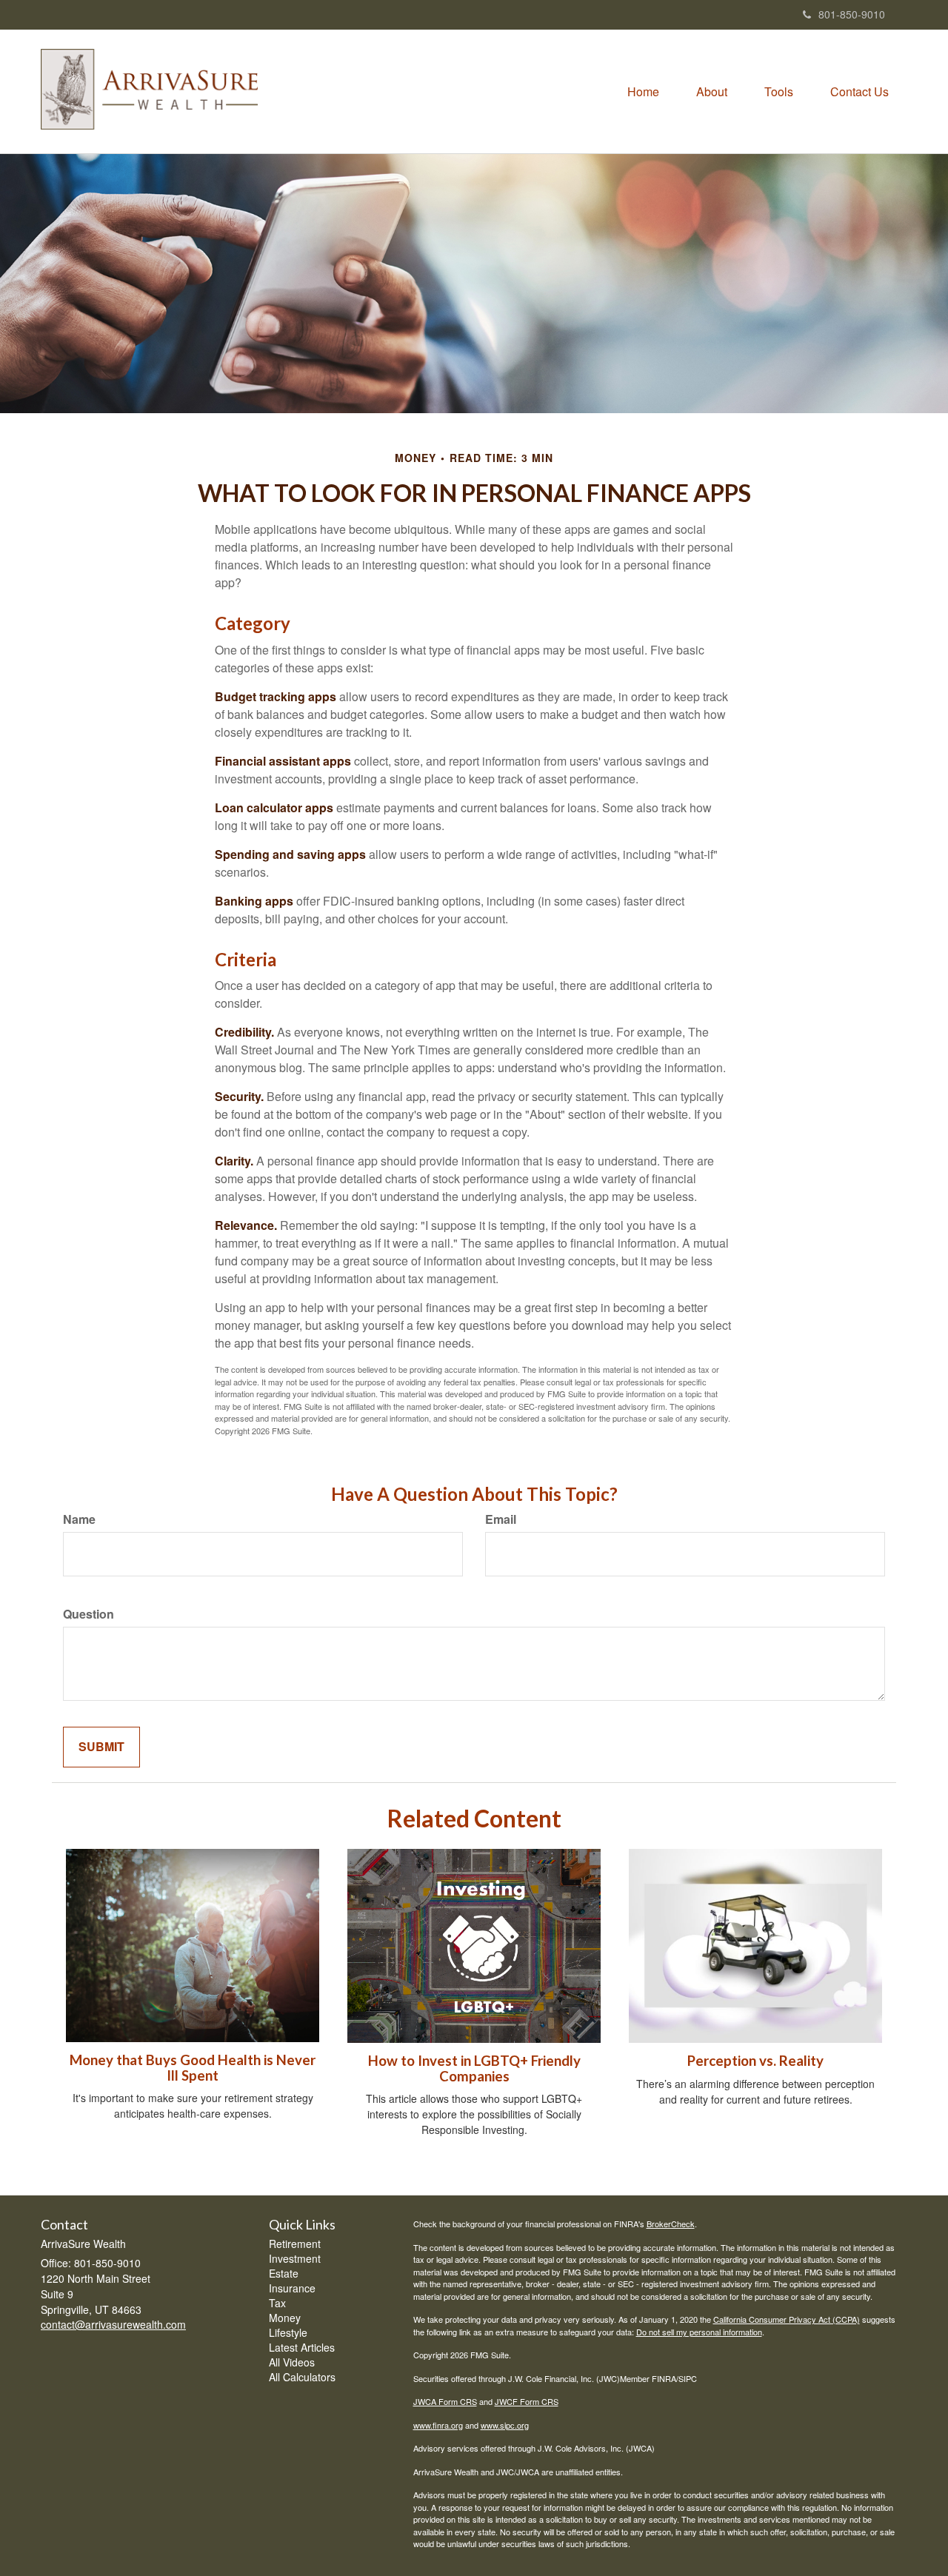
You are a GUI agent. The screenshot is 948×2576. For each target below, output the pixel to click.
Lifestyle (288, 2332)
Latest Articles (302, 2347)
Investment (295, 2258)
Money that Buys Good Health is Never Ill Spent (193, 2068)
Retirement (295, 2244)
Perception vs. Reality (755, 2061)
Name (79, 1519)
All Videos (292, 2362)
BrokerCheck (671, 2224)
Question (89, 1614)
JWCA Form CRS (445, 2401)
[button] (712, 92)
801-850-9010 (852, 14)
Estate (284, 2273)
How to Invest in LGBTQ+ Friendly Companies (474, 2068)
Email (501, 1519)
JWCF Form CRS (527, 2401)
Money (285, 2318)
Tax (277, 2303)
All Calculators (302, 2377)
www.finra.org (438, 2425)
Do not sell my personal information (699, 2332)
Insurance (292, 2288)
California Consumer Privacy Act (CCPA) (787, 2319)
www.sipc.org (505, 2425)
